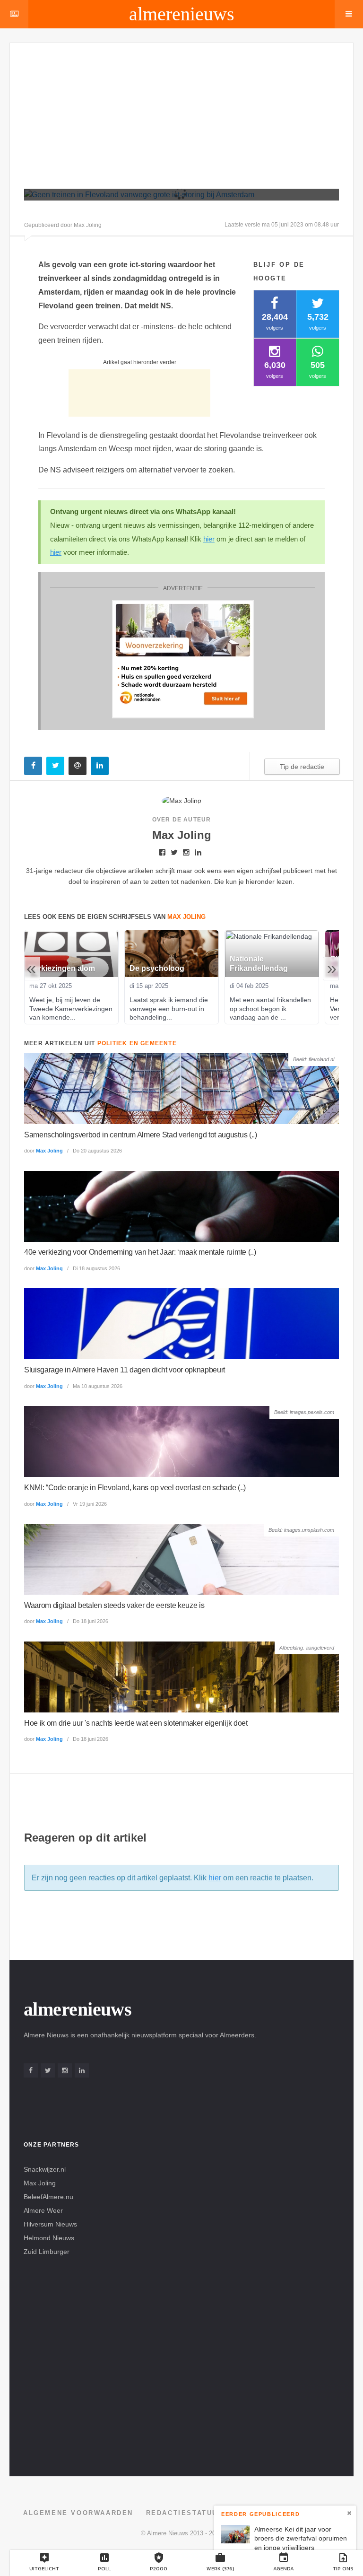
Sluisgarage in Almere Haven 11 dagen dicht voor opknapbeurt (125, 1370)
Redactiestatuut (185, 2513)
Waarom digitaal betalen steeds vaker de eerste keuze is (114, 1605)
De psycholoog (157, 968)
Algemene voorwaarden (78, 2513)
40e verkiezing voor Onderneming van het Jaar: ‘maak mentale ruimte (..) (140, 1252)
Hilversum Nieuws (50, 2224)
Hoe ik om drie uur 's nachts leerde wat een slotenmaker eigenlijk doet (136, 1723)
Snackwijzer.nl (45, 2169)
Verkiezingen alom (62, 968)
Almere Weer (43, 2210)
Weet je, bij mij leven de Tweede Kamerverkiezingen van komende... (72, 1008)
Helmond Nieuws (49, 2238)
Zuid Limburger (47, 2252)
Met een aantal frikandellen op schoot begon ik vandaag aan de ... (271, 1008)
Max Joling (49, 1151)
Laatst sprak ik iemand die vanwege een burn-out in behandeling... (170, 1008)
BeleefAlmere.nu (48, 2197)
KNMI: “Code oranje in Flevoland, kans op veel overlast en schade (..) (135, 1488)
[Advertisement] (194, 120)
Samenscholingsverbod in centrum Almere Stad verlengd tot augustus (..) (141, 1135)
